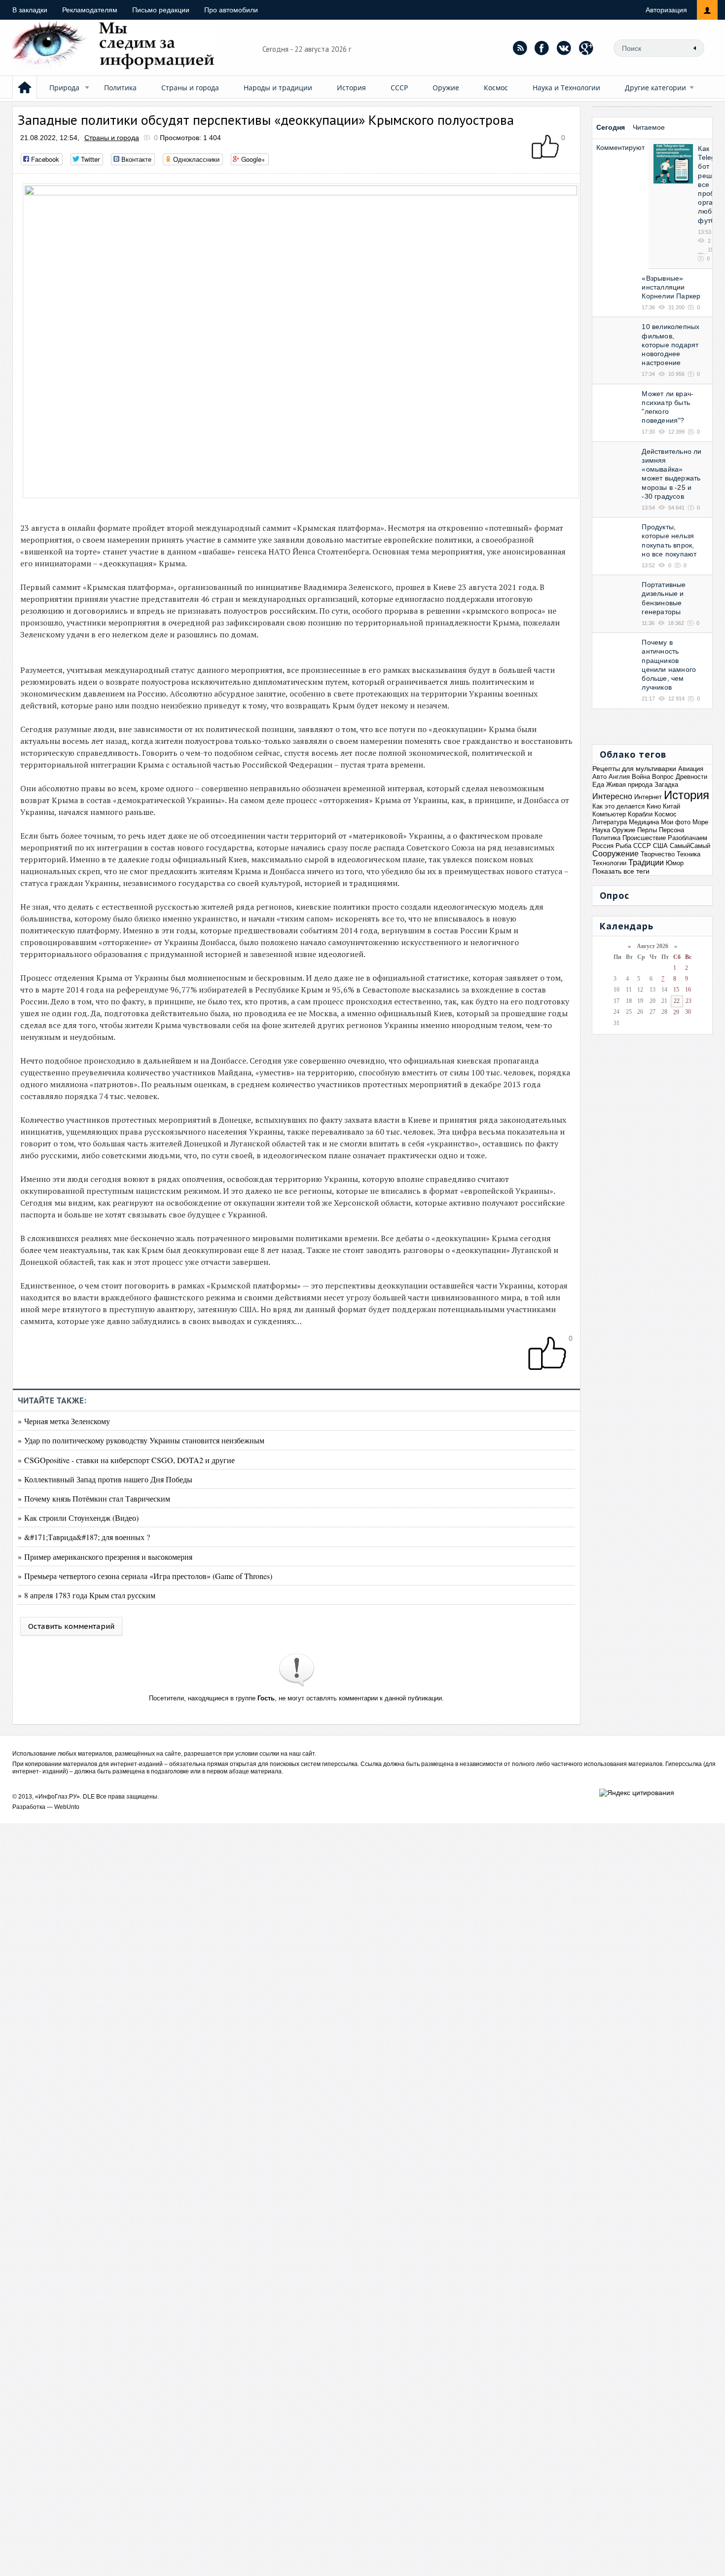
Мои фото (676, 822)
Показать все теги (621, 871)
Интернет (648, 797)
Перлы (647, 830)
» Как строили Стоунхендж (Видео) (78, 1518)
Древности (691, 777)
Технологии (609, 863)
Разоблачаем (688, 838)
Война (641, 777)
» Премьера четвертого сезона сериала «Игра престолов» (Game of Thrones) (145, 1576)
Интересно (612, 796)
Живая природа (629, 785)
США (660, 846)
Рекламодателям (90, 10)
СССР (399, 88)
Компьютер (609, 814)
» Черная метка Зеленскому (64, 1421)
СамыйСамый (690, 846)
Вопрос (663, 777)
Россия (603, 846)
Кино (654, 806)
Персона (671, 830)
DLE (89, 1797)
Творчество (658, 854)
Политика (120, 88)
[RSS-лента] (520, 48)
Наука (601, 830)
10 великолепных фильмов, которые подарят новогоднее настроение (671, 345)
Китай (671, 806)
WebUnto (67, 1807)
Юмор (675, 863)
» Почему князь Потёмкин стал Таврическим (94, 1498)
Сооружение (616, 854)
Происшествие (644, 838)
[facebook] (542, 48)
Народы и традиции (278, 88)
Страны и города (190, 88)
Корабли (640, 814)
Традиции (646, 863)
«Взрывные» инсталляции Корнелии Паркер (671, 287)
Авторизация (666, 10)
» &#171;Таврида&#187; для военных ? (84, 1537)
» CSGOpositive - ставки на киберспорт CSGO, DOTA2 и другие (126, 1460)
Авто (599, 777)
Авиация (691, 769)
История (351, 88)
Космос (496, 88)
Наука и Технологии (566, 88)
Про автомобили (231, 10)
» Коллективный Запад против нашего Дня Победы (105, 1479)
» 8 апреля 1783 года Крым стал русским (87, 1595)
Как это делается (618, 806)
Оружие (446, 88)
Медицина (644, 822)
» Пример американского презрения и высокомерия (105, 1557)
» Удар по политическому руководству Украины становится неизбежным (141, 1440)
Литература (610, 822)
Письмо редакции (161, 10)
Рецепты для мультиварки (634, 769)
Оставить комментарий (71, 1626)
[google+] (586, 48)
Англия (619, 777)
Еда (598, 785)
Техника (689, 854)
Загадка (666, 785)
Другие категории (655, 88)
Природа (64, 88)
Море (700, 822)
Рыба (623, 846)
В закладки (30, 10)
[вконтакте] (564, 48)
